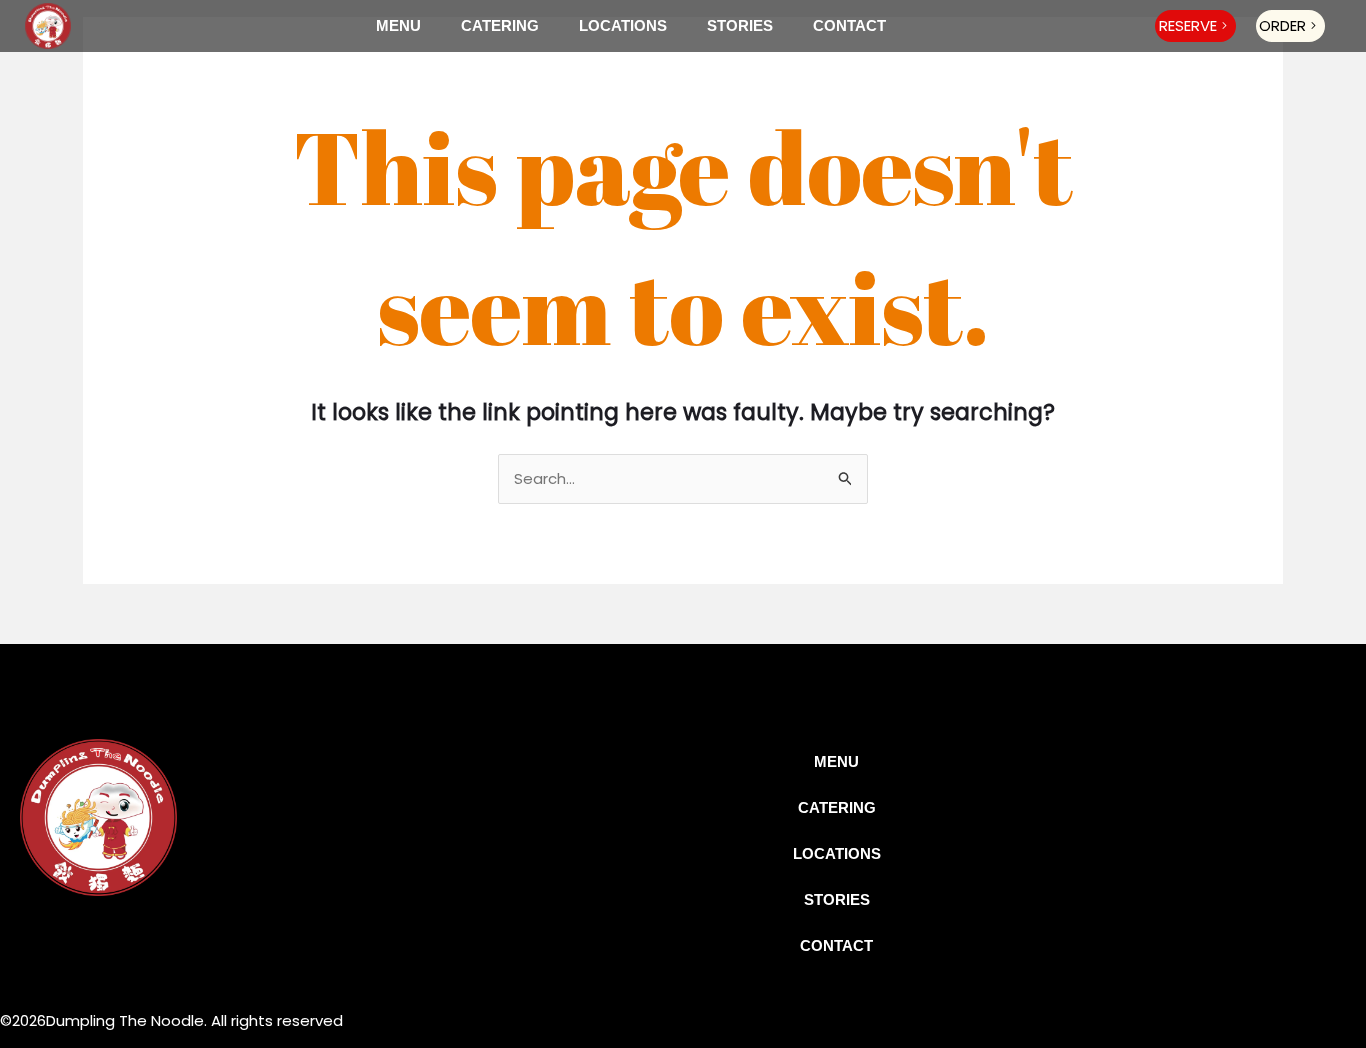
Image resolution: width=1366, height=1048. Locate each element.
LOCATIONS (623, 25)
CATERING (500, 25)
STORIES (740, 25)
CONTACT (849, 25)
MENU (398, 25)
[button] (1195, 26)
